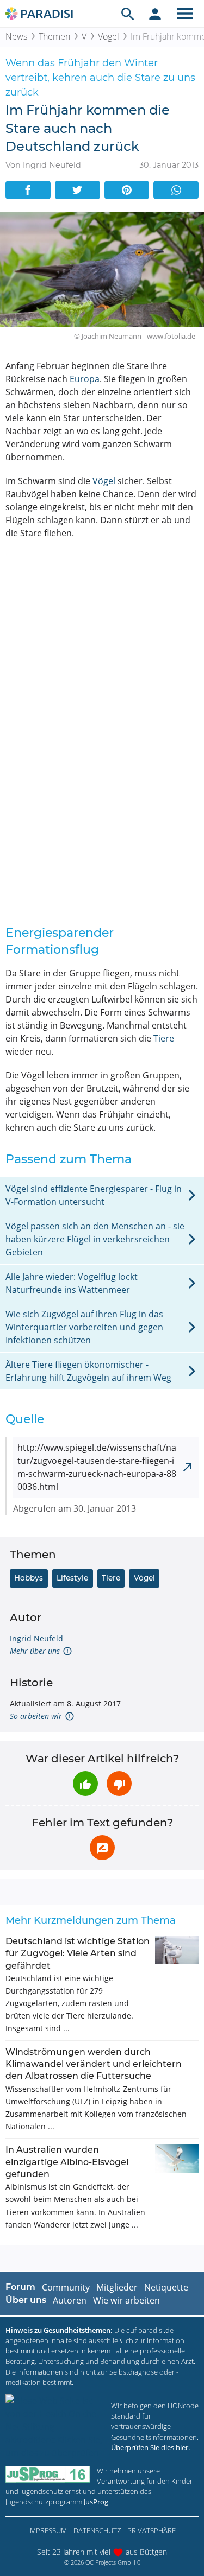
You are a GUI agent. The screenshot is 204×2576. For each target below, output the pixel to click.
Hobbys (29, 1578)
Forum (20, 2287)
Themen (54, 36)
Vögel (109, 36)
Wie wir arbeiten (126, 2300)
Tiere (164, 1038)
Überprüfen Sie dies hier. (150, 2447)
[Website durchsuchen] (128, 14)
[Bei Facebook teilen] (28, 190)
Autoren (70, 2300)
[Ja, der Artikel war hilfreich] (85, 1784)
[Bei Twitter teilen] (78, 190)
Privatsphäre (152, 2530)
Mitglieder (117, 2287)
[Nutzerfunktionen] (155, 14)
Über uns (26, 2300)
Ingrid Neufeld (36, 1638)
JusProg (96, 2502)
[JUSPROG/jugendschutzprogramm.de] (48, 2474)
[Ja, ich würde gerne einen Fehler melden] (102, 1848)
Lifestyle (72, 1578)
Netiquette (166, 2287)
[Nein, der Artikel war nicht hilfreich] (119, 1784)
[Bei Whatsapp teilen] (176, 190)
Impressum (48, 2530)
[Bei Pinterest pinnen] (127, 190)
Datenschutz (97, 2530)
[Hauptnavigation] (185, 14)
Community (66, 2287)
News (16, 36)
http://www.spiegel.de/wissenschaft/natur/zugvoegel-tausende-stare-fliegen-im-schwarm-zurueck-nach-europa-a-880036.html (97, 1467)
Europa (85, 379)
